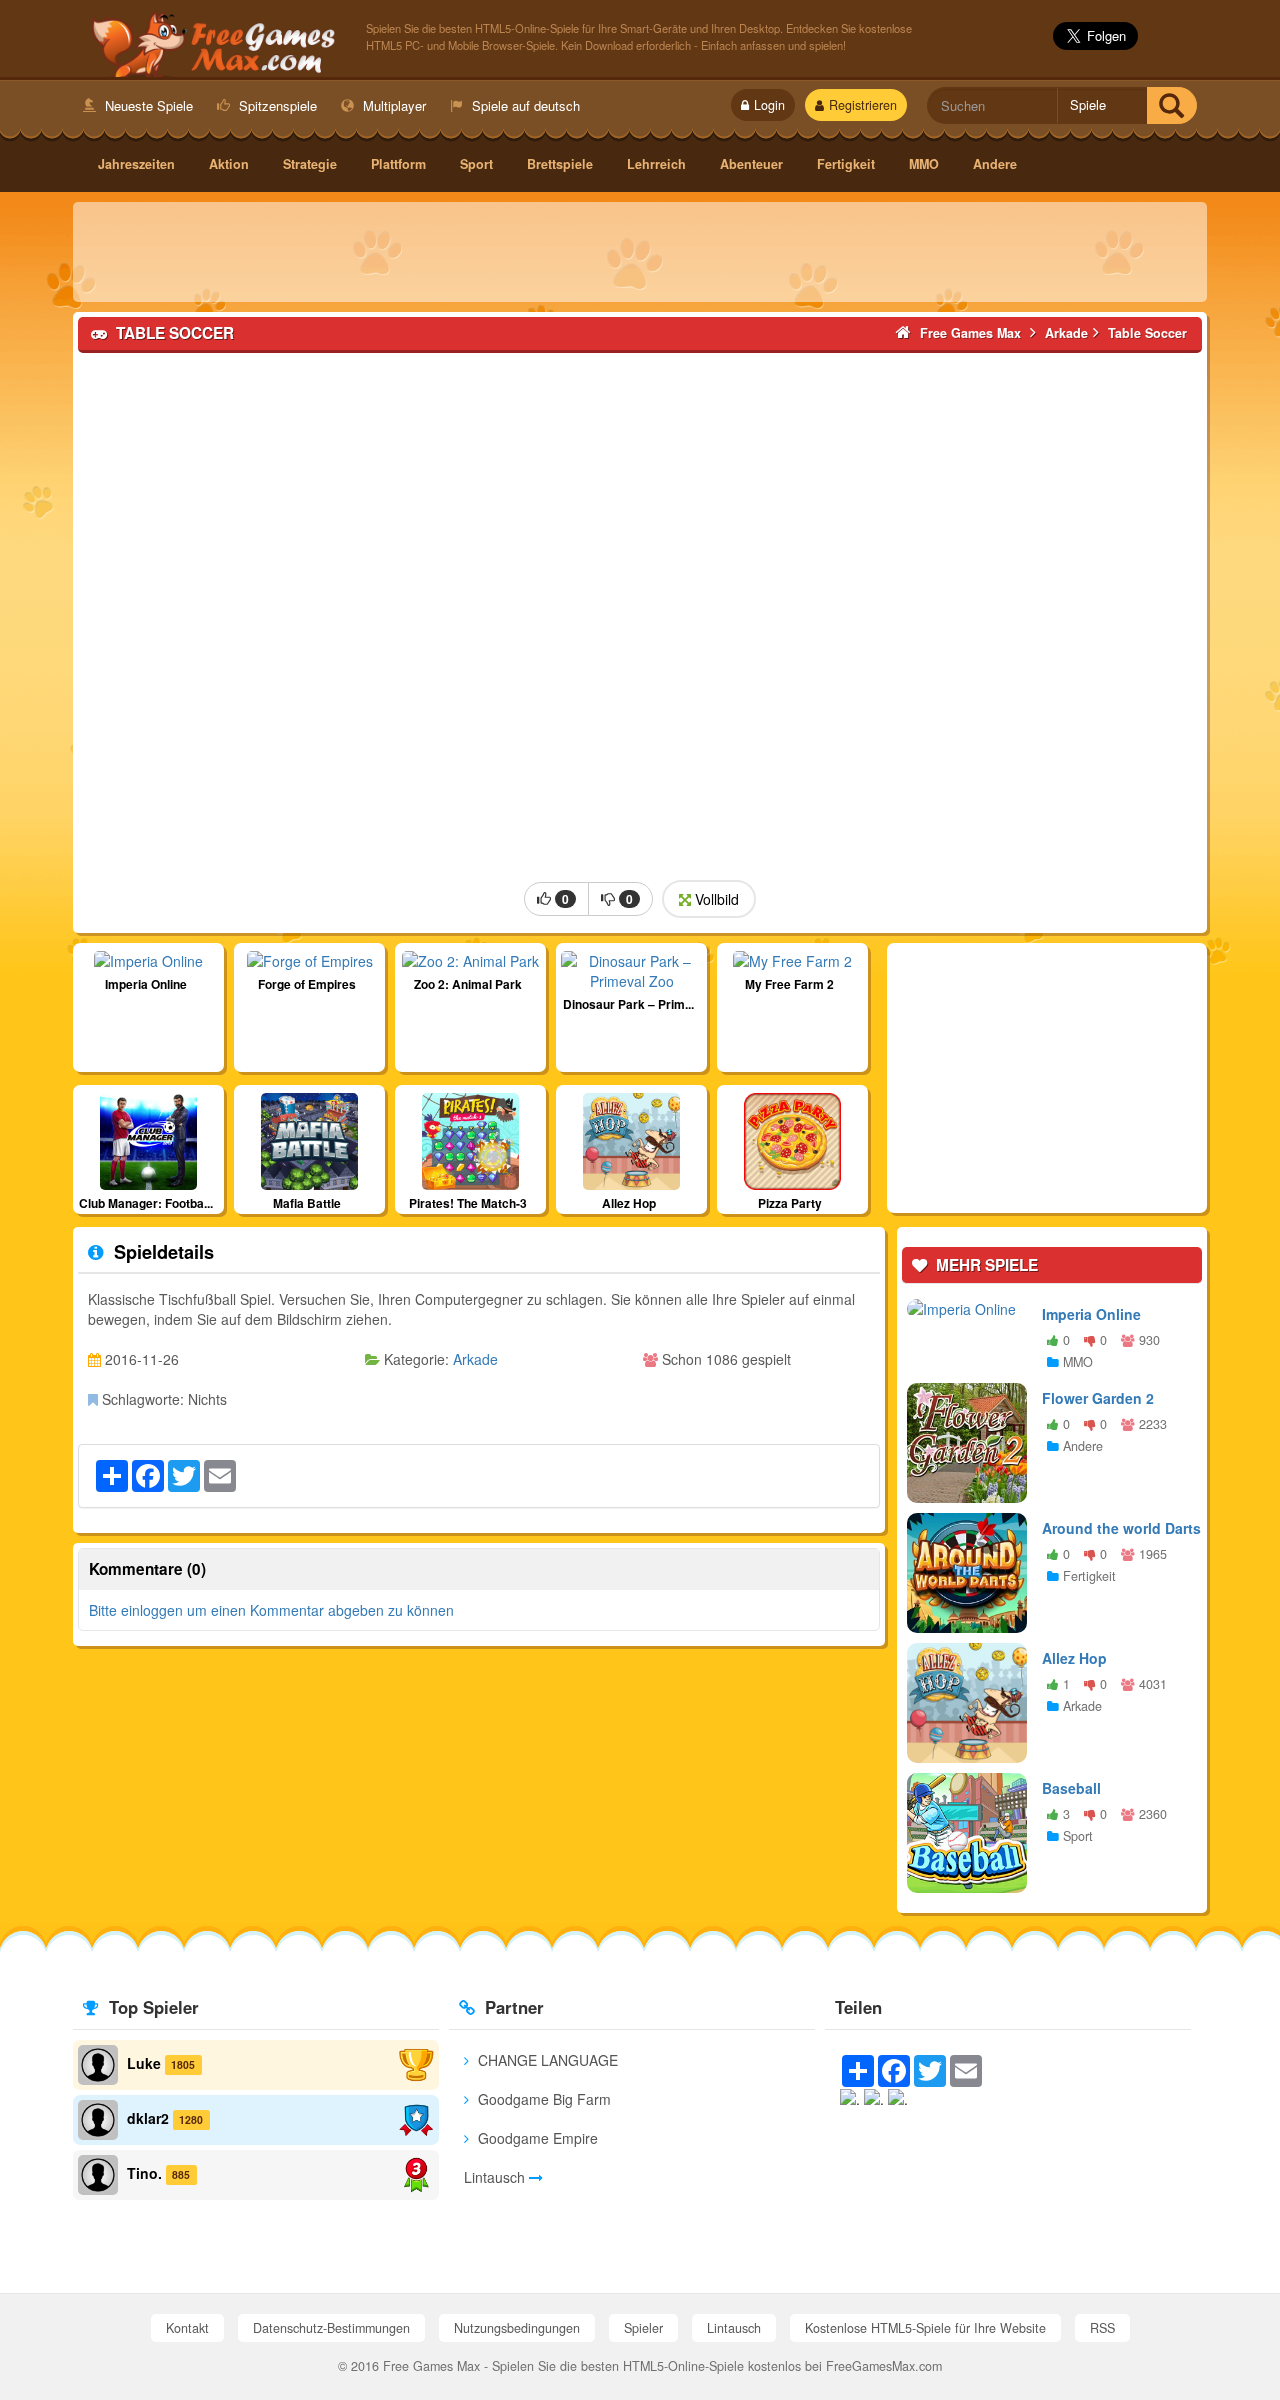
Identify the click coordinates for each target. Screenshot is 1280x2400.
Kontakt (187, 2328)
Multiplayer (392, 105)
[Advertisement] (640, 252)
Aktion (229, 164)
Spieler (643, 2328)
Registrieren (863, 105)
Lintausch (496, 2177)
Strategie (310, 164)
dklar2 (148, 2118)
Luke (144, 2063)
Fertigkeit (846, 164)
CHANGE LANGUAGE (546, 2060)
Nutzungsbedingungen (517, 2328)
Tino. (144, 2173)
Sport (476, 164)
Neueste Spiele (147, 105)
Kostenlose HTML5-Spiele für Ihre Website (925, 2328)
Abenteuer (751, 164)
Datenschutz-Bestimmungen (331, 2328)
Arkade (475, 1359)
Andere (995, 164)
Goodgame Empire (536, 2138)
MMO (924, 164)
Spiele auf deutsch (524, 105)
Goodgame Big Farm (542, 2099)
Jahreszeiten (136, 164)
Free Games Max (209, 41)
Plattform (398, 164)
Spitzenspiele (276, 105)
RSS (1102, 2328)
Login (769, 105)
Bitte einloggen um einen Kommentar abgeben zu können (271, 1610)
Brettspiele (560, 164)
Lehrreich (656, 164)
